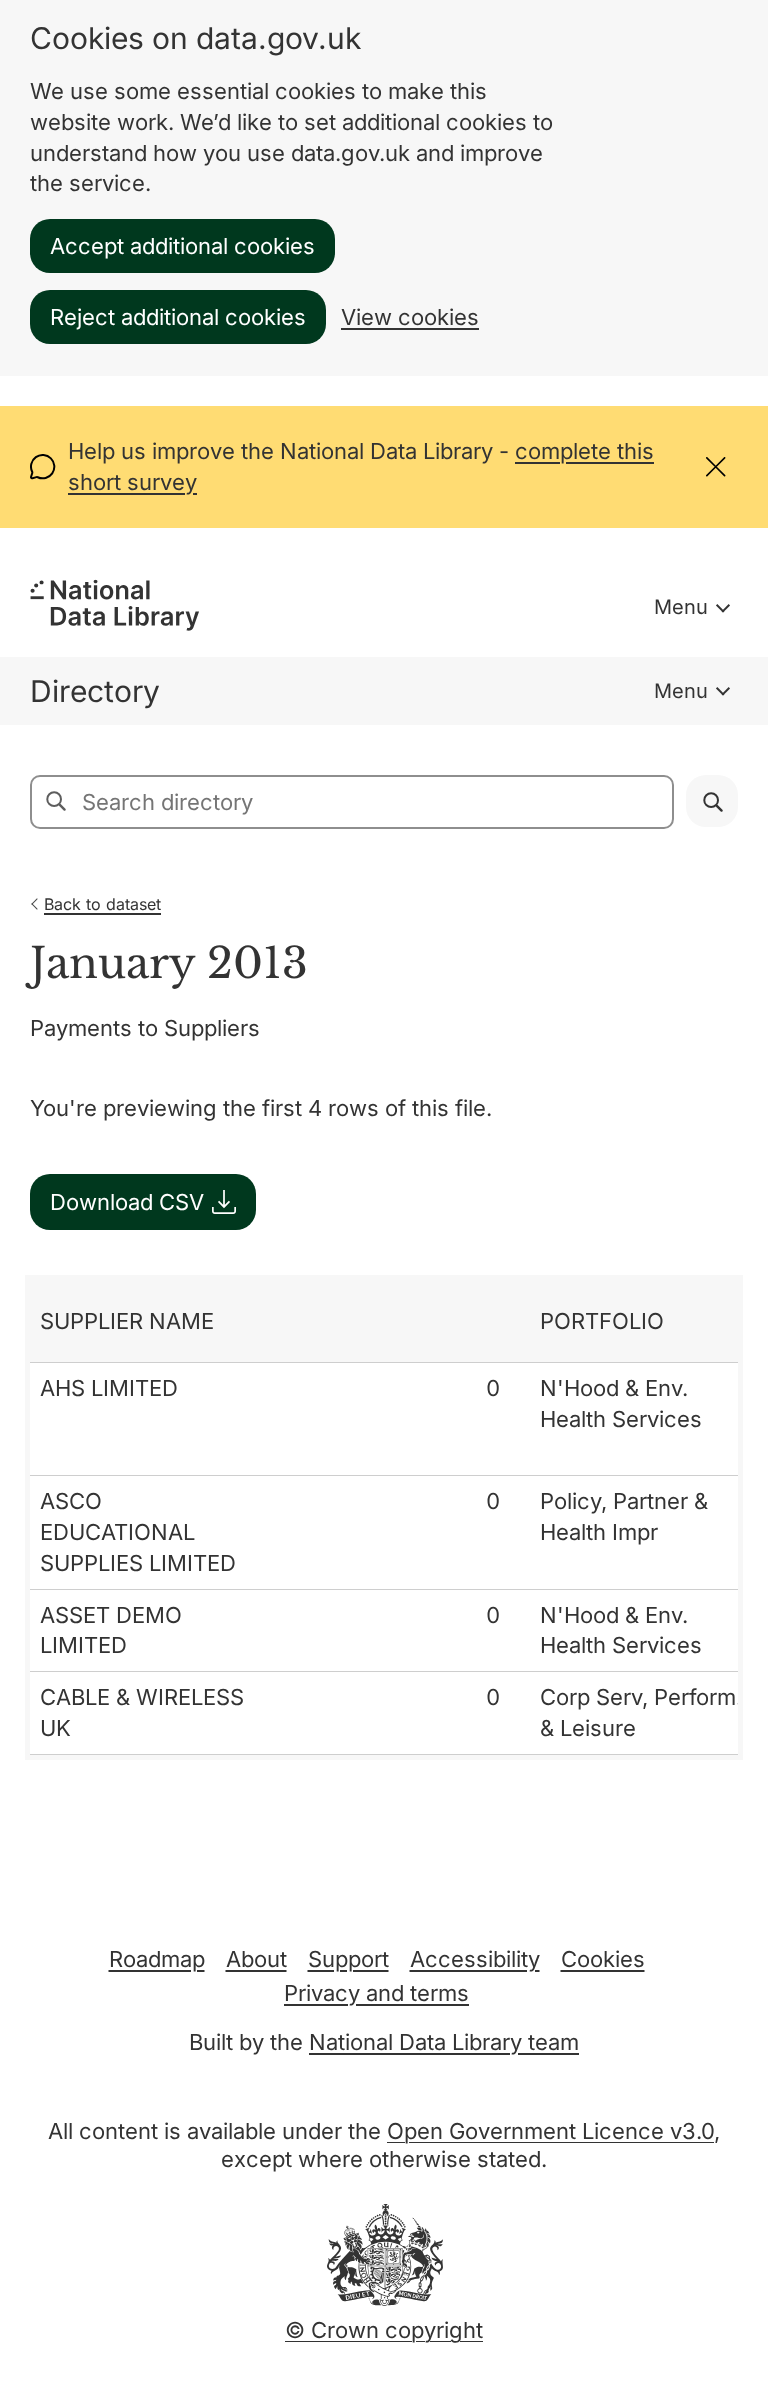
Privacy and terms (376, 1993)
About (256, 1959)
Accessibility (475, 1959)
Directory (95, 691)
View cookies (410, 317)
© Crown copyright (384, 2330)
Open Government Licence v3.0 (550, 2131)
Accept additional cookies (182, 246)
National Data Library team (444, 2042)
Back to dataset (102, 904)
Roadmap (157, 1959)
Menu (681, 607)
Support (348, 1959)
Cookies (603, 1959)
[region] (384, 1517)
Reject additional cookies (178, 317)
